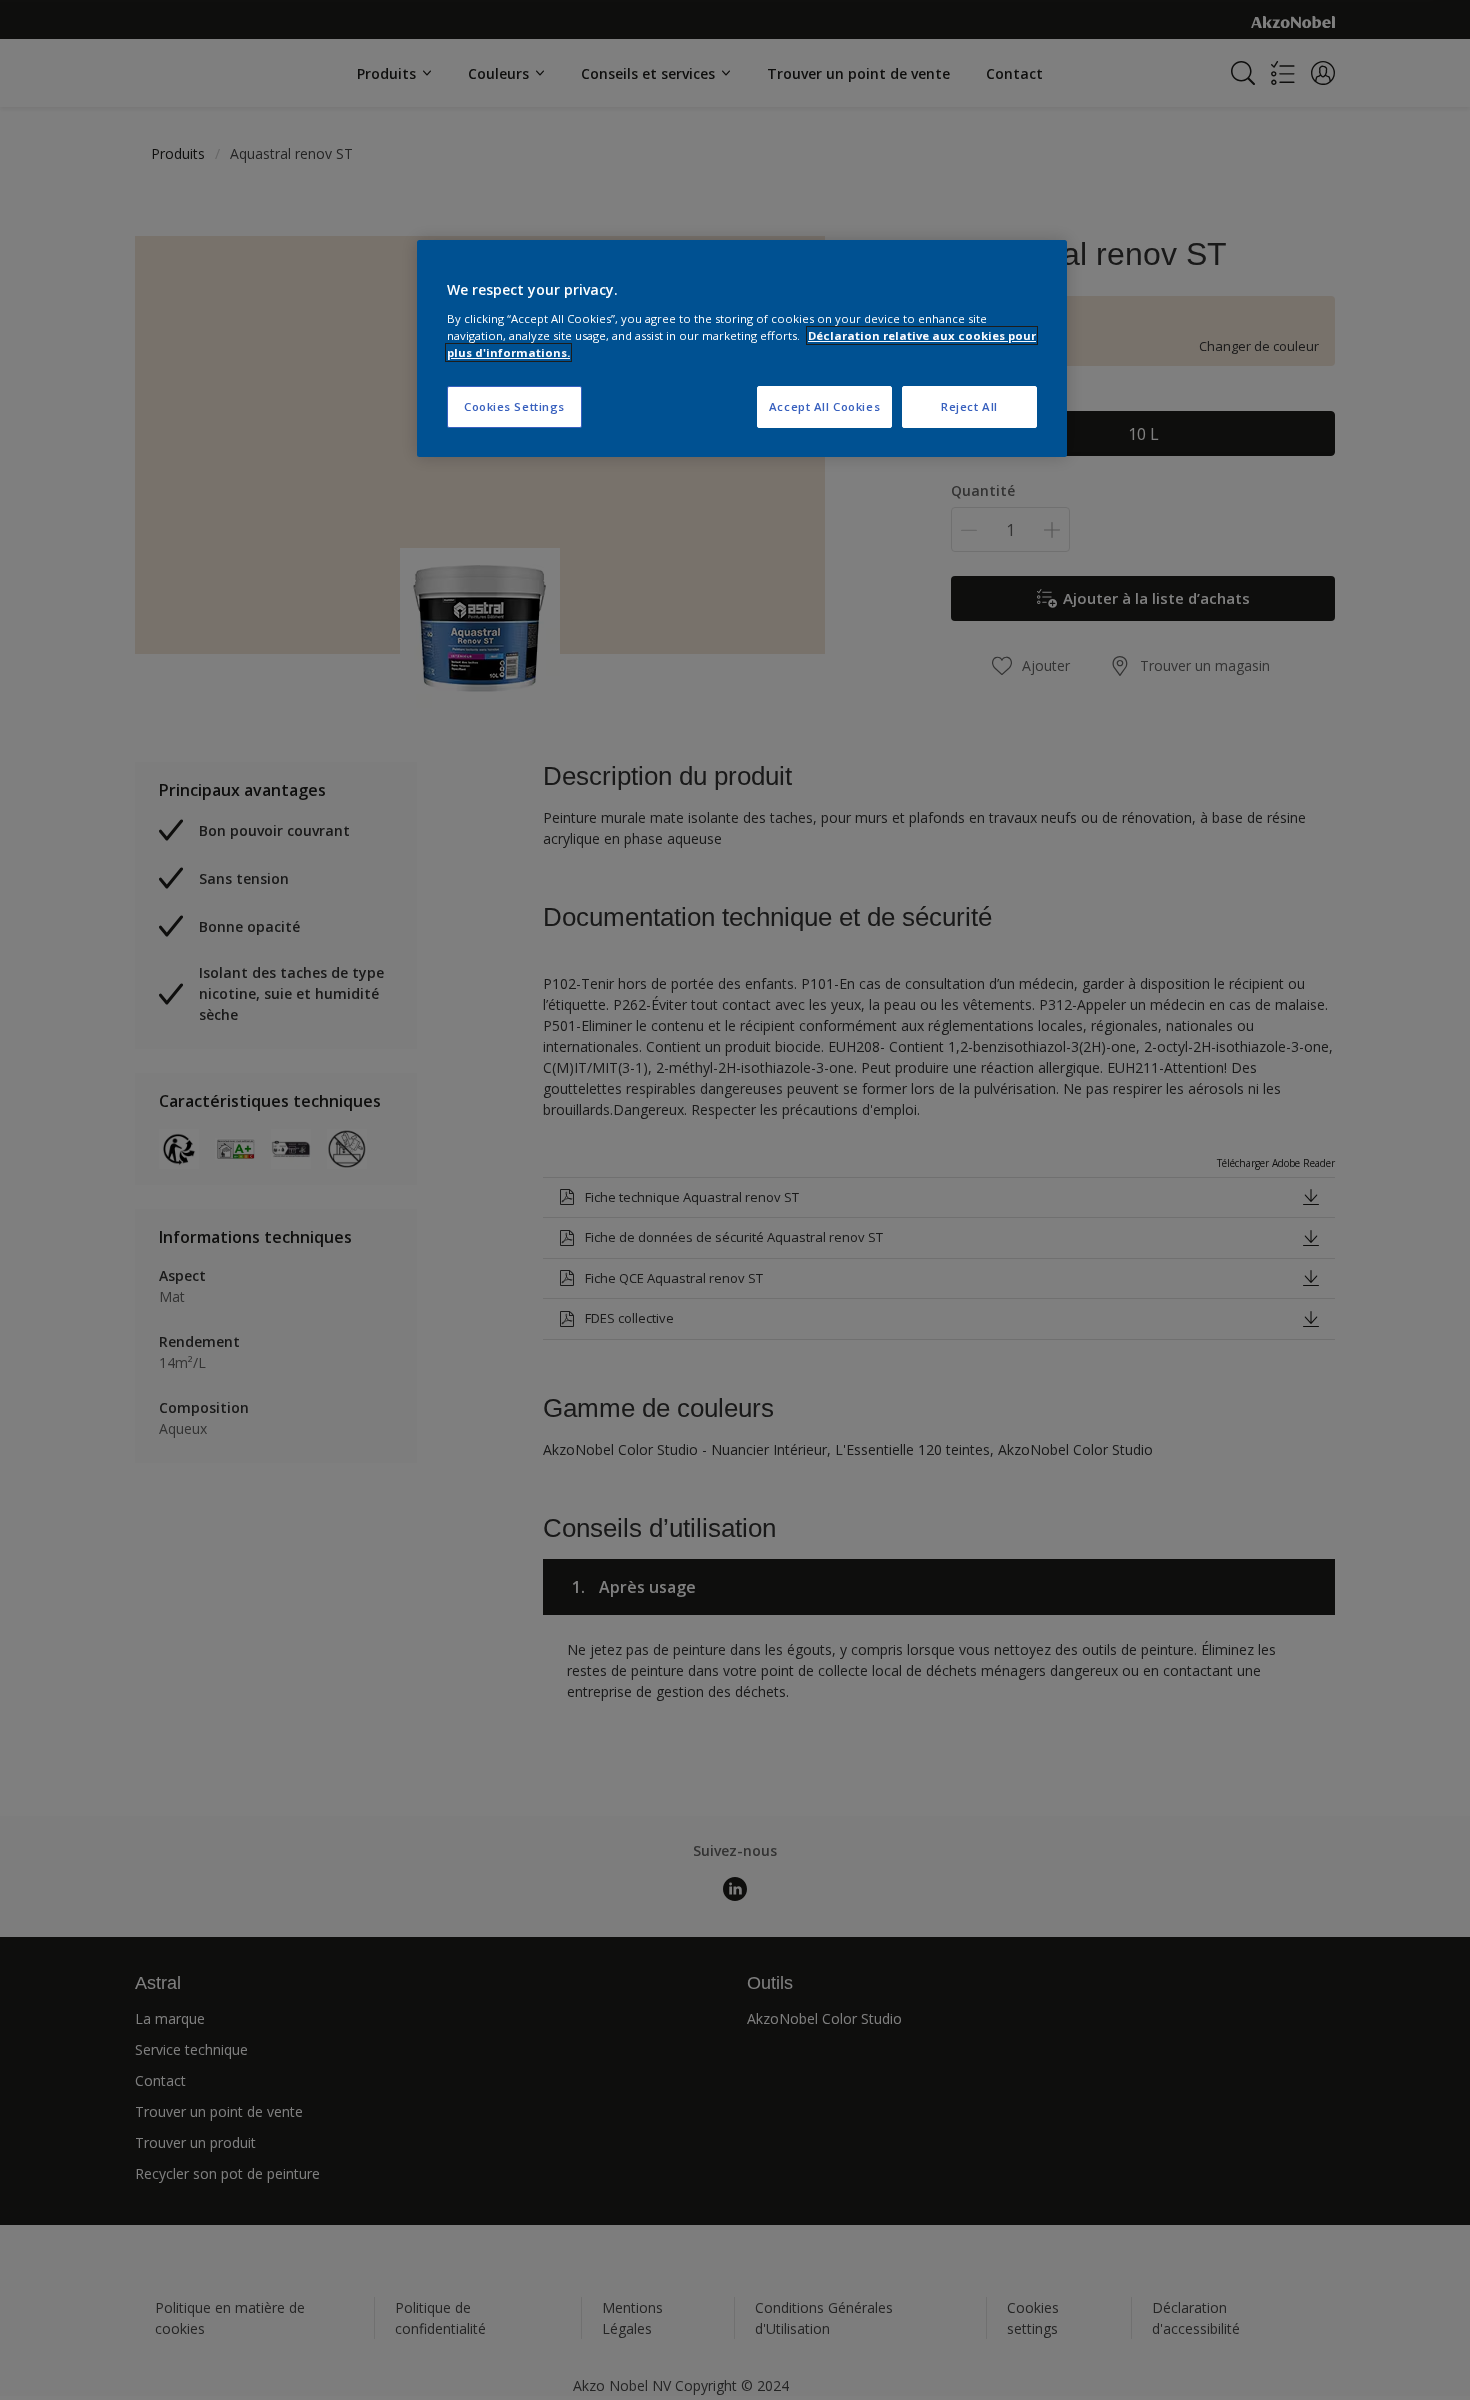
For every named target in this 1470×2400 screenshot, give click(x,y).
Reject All (969, 406)
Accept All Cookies (824, 406)
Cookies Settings (514, 406)
